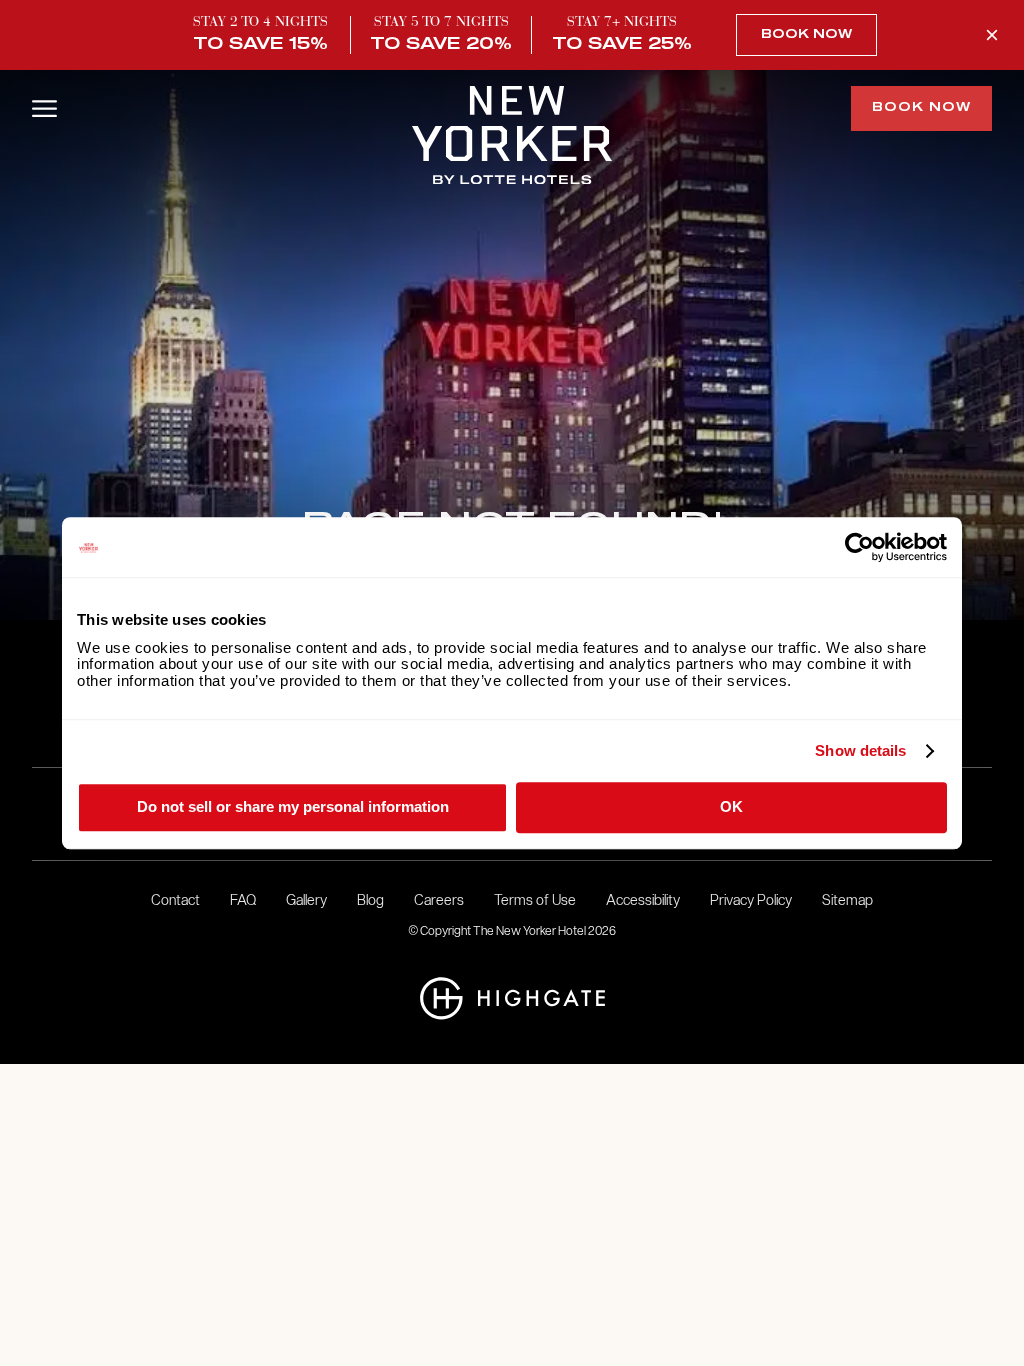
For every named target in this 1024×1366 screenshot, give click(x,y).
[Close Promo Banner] (992, 35)
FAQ (243, 900)
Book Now (806, 35)
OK (731, 806)
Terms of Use (535, 900)
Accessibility (643, 900)
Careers (439, 900)
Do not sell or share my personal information (293, 806)
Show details (860, 751)
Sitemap (847, 900)
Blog (370, 900)
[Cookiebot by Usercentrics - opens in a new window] (859, 547)
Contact (175, 900)
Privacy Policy (751, 900)
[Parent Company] (512, 1000)
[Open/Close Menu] (44, 108)
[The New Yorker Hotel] (512, 137)
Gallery (306, 900)
